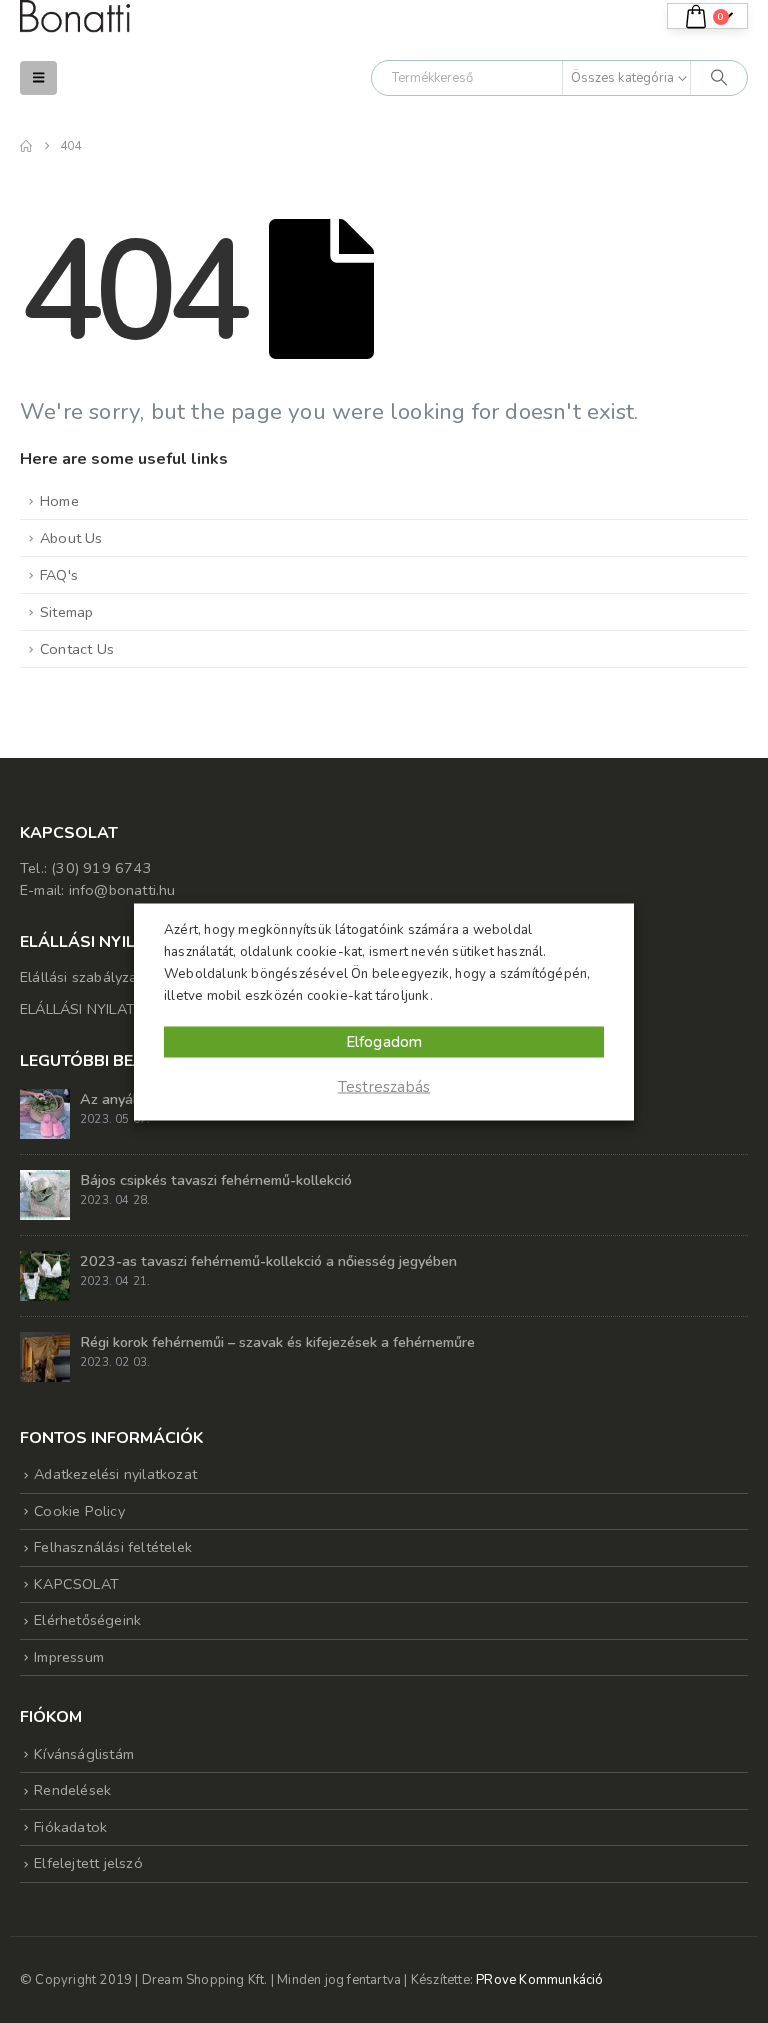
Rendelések (72, 1790)
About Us (71, 538)
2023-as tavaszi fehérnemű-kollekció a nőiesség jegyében (268, 1261)
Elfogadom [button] (384, 1041)
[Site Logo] (75, 16)
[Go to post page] (45, 1112)
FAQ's (59, 575)
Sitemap (66, 612)
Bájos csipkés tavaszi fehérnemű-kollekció (216, 1180)
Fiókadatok (70, 1827)
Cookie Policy (79, 1511)
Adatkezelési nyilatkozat (115, 1474)
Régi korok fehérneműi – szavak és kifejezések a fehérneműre (277, 1342)
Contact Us (77, 649)
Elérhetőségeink (87, 1620)
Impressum (69, 1657)
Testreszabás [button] (384, 1086)
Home (59, 501)
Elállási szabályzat (81, 977)
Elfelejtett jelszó (88, 1863)
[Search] (719, 78)
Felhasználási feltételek (113, 1547)
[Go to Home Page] (26, 146)
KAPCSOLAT (76, 1584)
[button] (38, 78)
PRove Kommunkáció (539, 1980)
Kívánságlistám (84, 1754)
